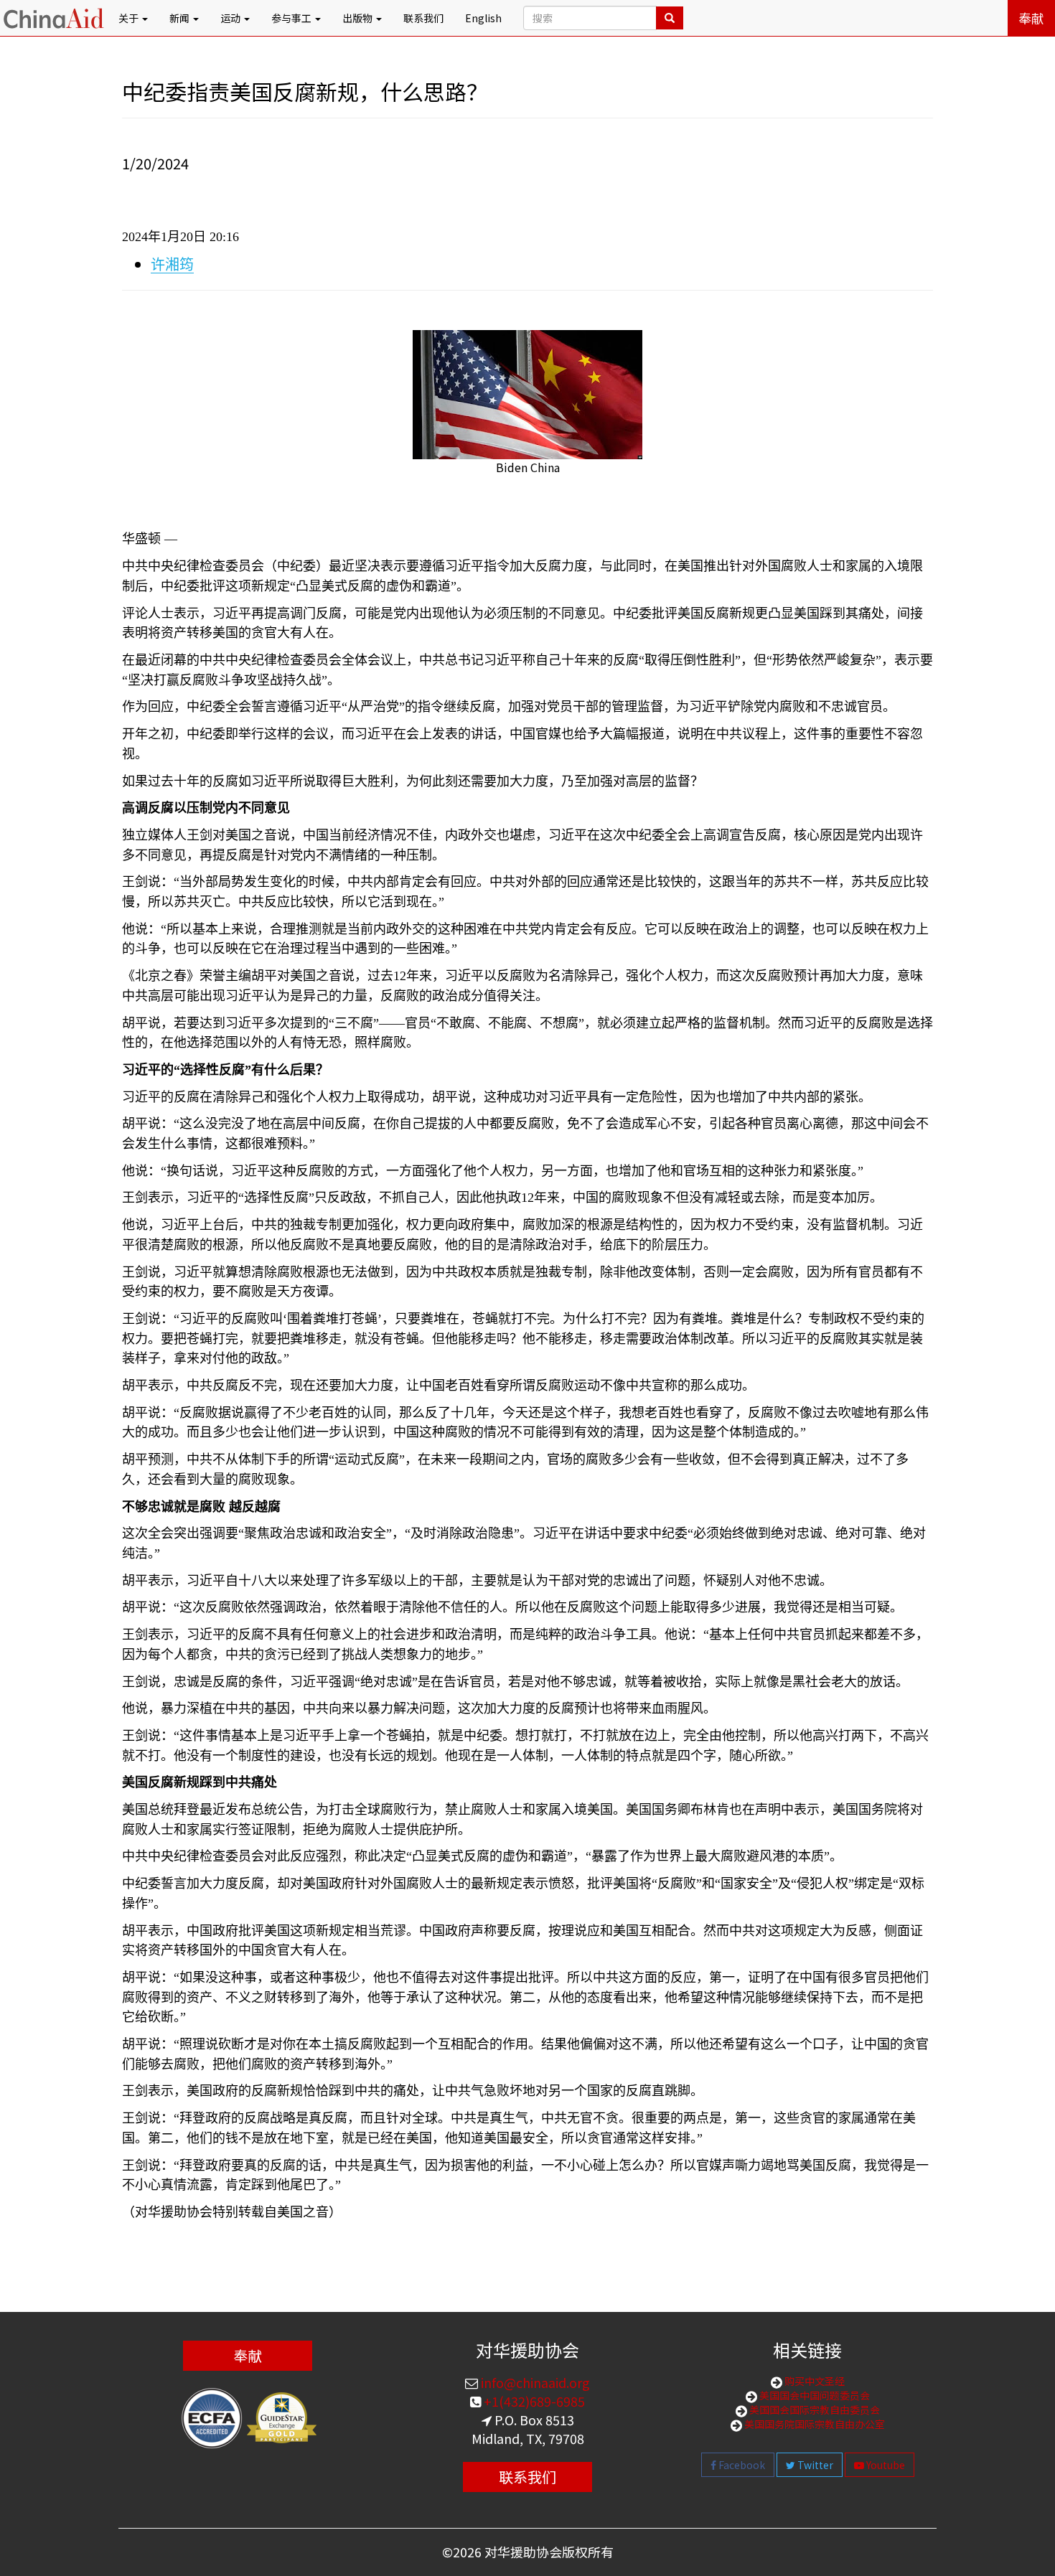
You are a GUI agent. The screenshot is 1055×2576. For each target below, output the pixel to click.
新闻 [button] (180, 18)
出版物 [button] (358, 18)
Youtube (885, 2465)
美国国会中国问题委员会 (813, 2395)
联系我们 (423, 18)
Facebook (741, 2465)
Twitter (814, 2465)
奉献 (1031, 18)
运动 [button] (231, 18)
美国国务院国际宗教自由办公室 (813, 2424)
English (483, 18)
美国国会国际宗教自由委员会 (813, 2410)
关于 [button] (130, 18)
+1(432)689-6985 (533, 2401)
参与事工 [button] (292, 18)
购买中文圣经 (813, 2381)
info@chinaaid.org (534, 2382)
